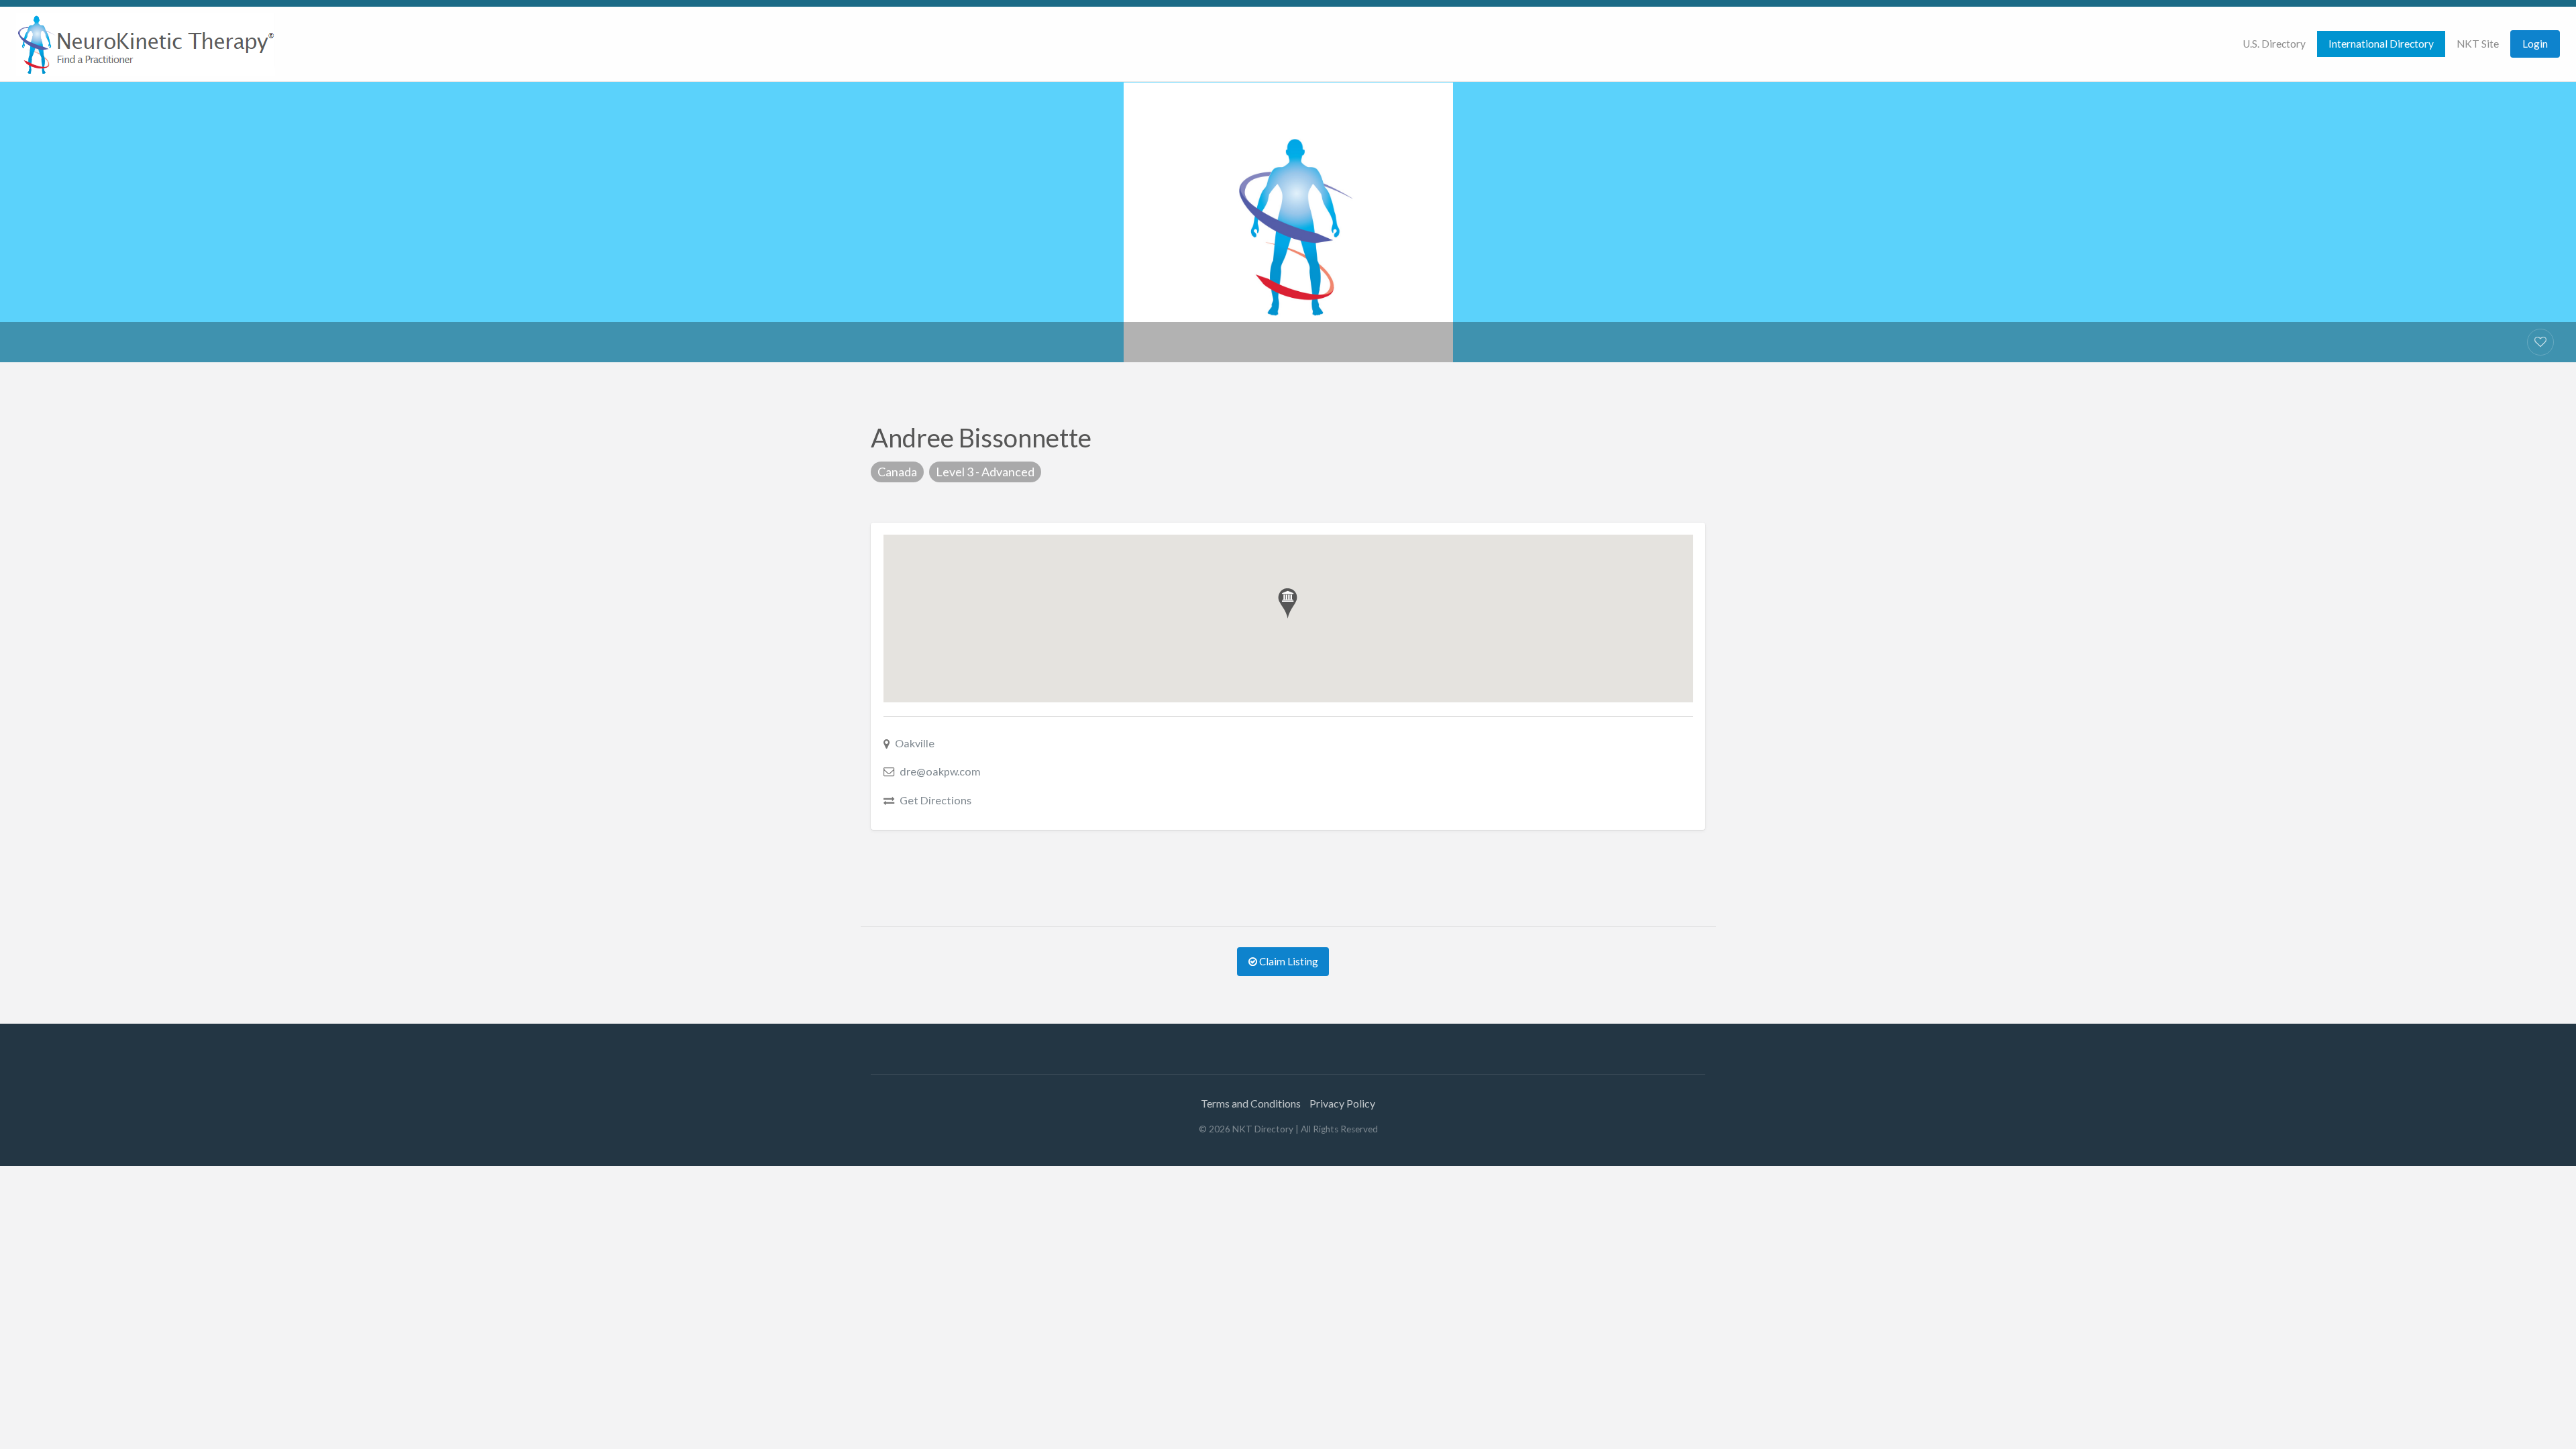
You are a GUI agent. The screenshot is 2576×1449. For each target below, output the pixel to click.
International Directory (2381, 44)
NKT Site (2478, 44)
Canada (897, 472)
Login (2535, 44)
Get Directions (935, 800)
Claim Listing (1288, 961)
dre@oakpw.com (940, 771)
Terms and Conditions (1251, 1103)
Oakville (915, 743)
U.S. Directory (2274, 44)
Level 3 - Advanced (985, 472)
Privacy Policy (1342, 1103)
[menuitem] (2274, 44)
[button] (1288, 603)
